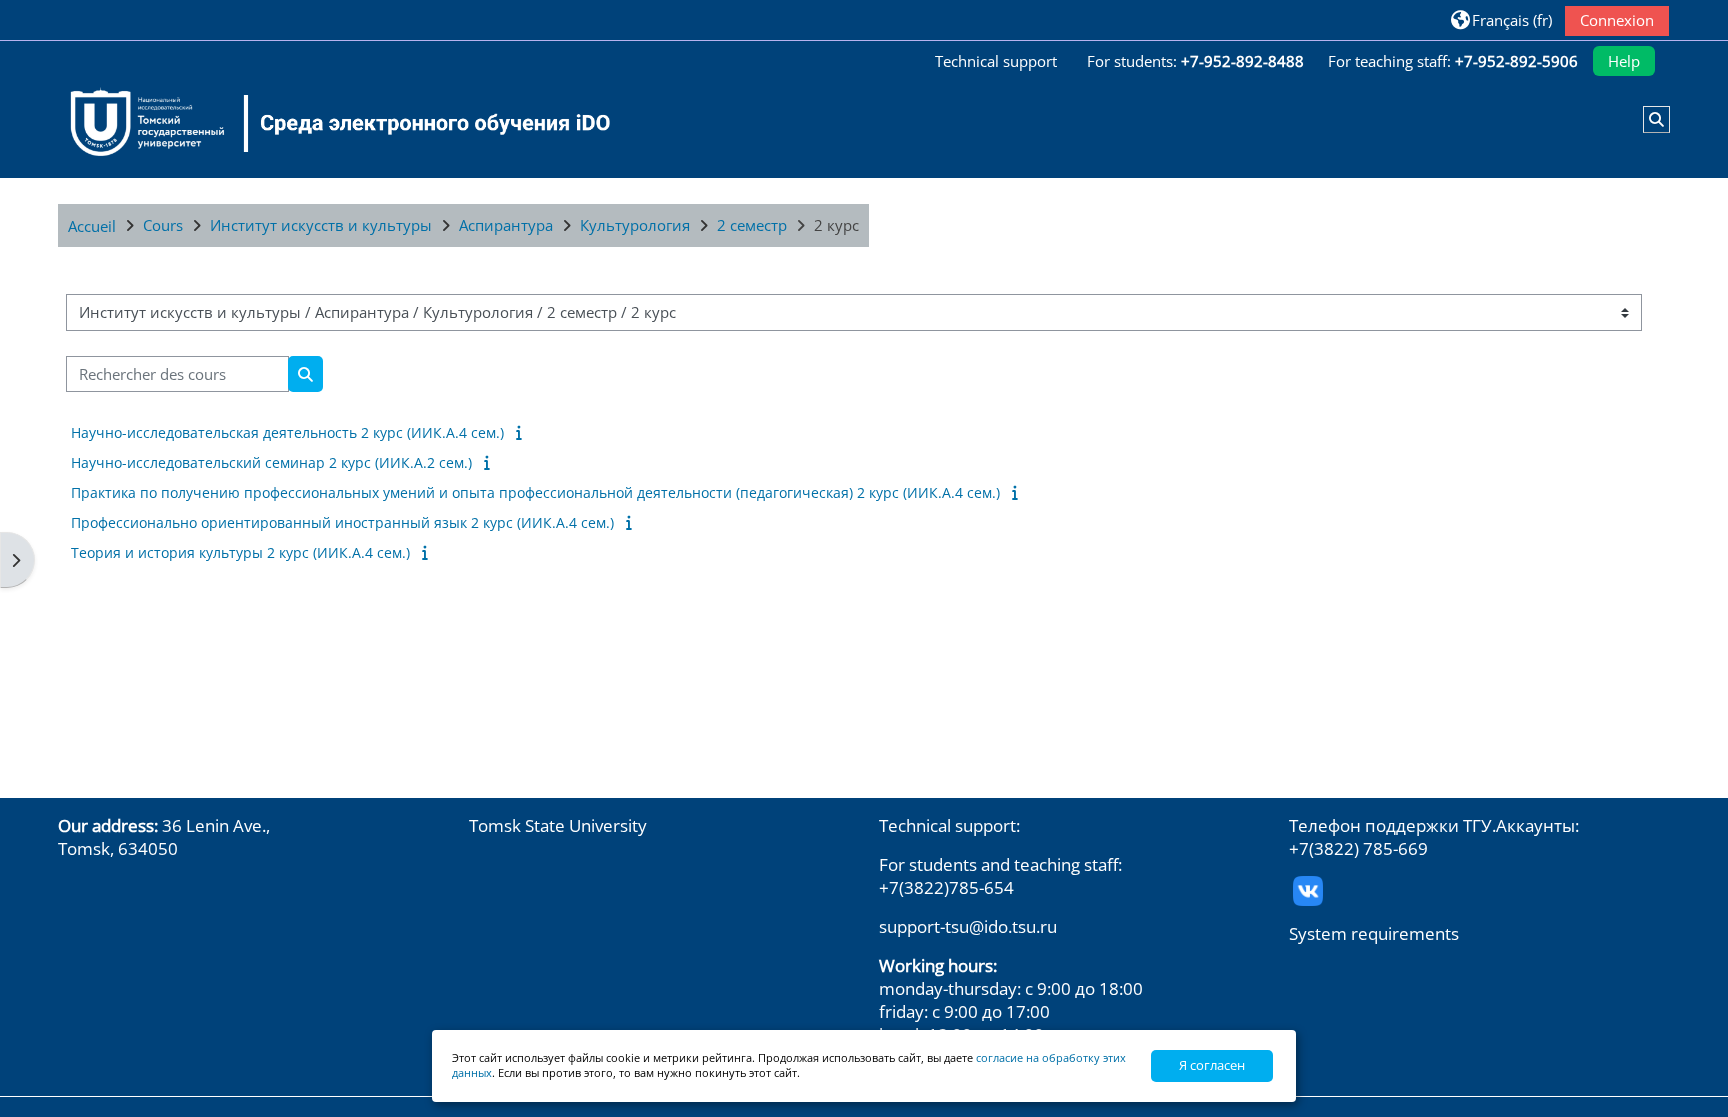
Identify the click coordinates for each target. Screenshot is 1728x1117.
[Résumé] (522, 432)
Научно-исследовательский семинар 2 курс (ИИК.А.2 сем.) (271, 462)
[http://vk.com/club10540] (1308, 888)
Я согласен (1212, 1065)
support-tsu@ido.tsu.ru (968, 926)
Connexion (1617, 20)
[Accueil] (328, 123)
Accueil (92, 226)
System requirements (1374, 933)
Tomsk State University (558, 825)
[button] (1500, 19)
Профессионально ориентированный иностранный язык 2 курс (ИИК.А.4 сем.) (342, 522)
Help (1624, 61)
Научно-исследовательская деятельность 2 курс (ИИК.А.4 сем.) (287, 432)
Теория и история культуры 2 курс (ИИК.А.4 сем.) (240, 552)
